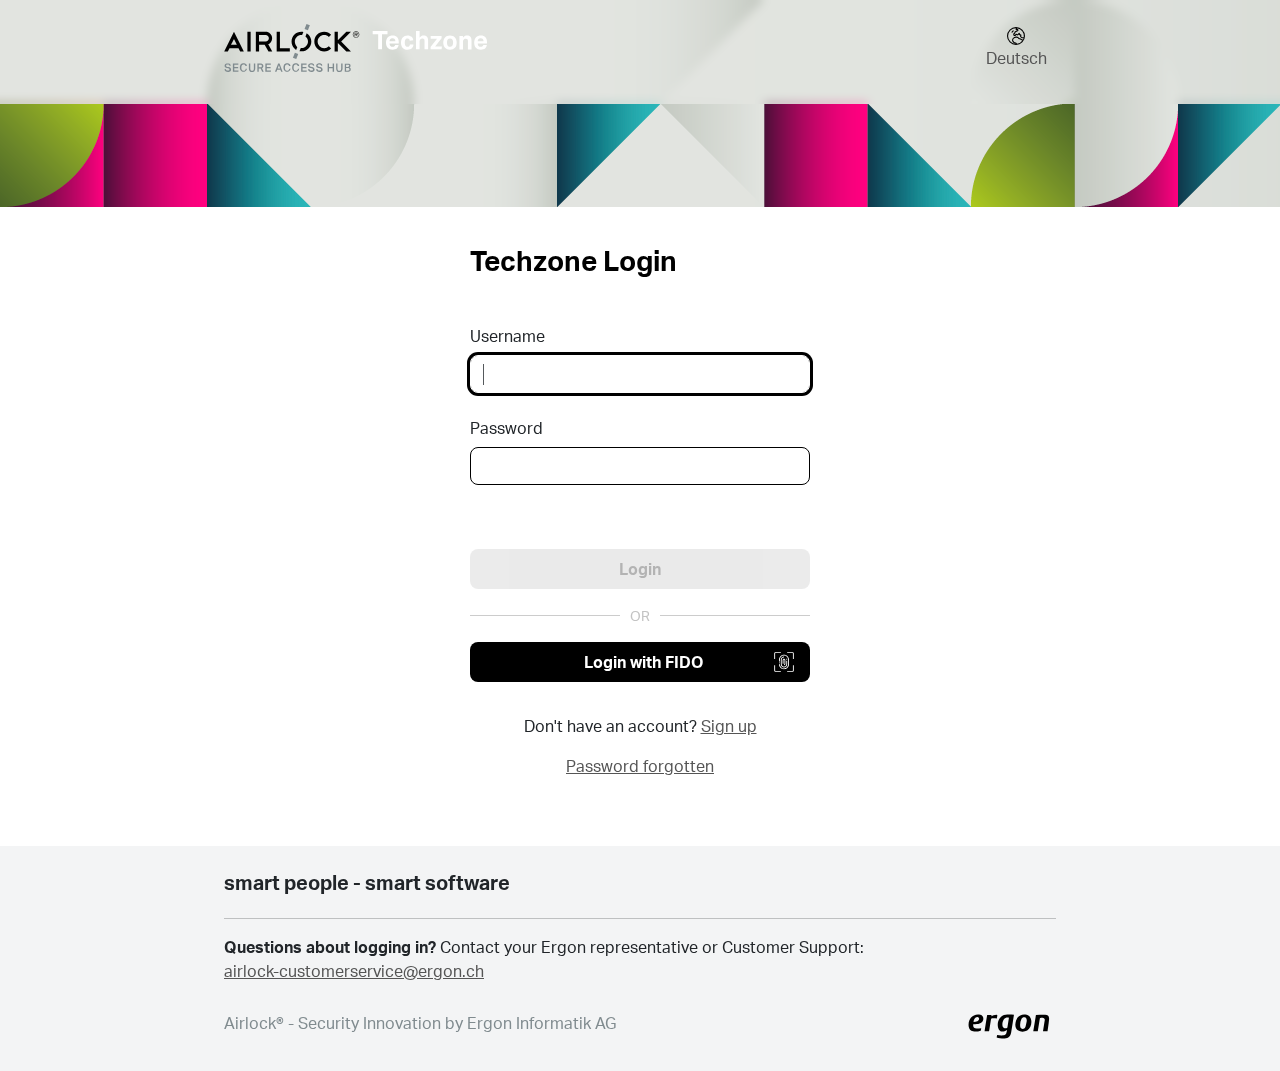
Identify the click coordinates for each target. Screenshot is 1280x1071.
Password (506, 427)
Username (507, 335)
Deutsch (1016, 57)
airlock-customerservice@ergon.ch (354, 970)
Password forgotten (640, 765)
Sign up (729, 725)
